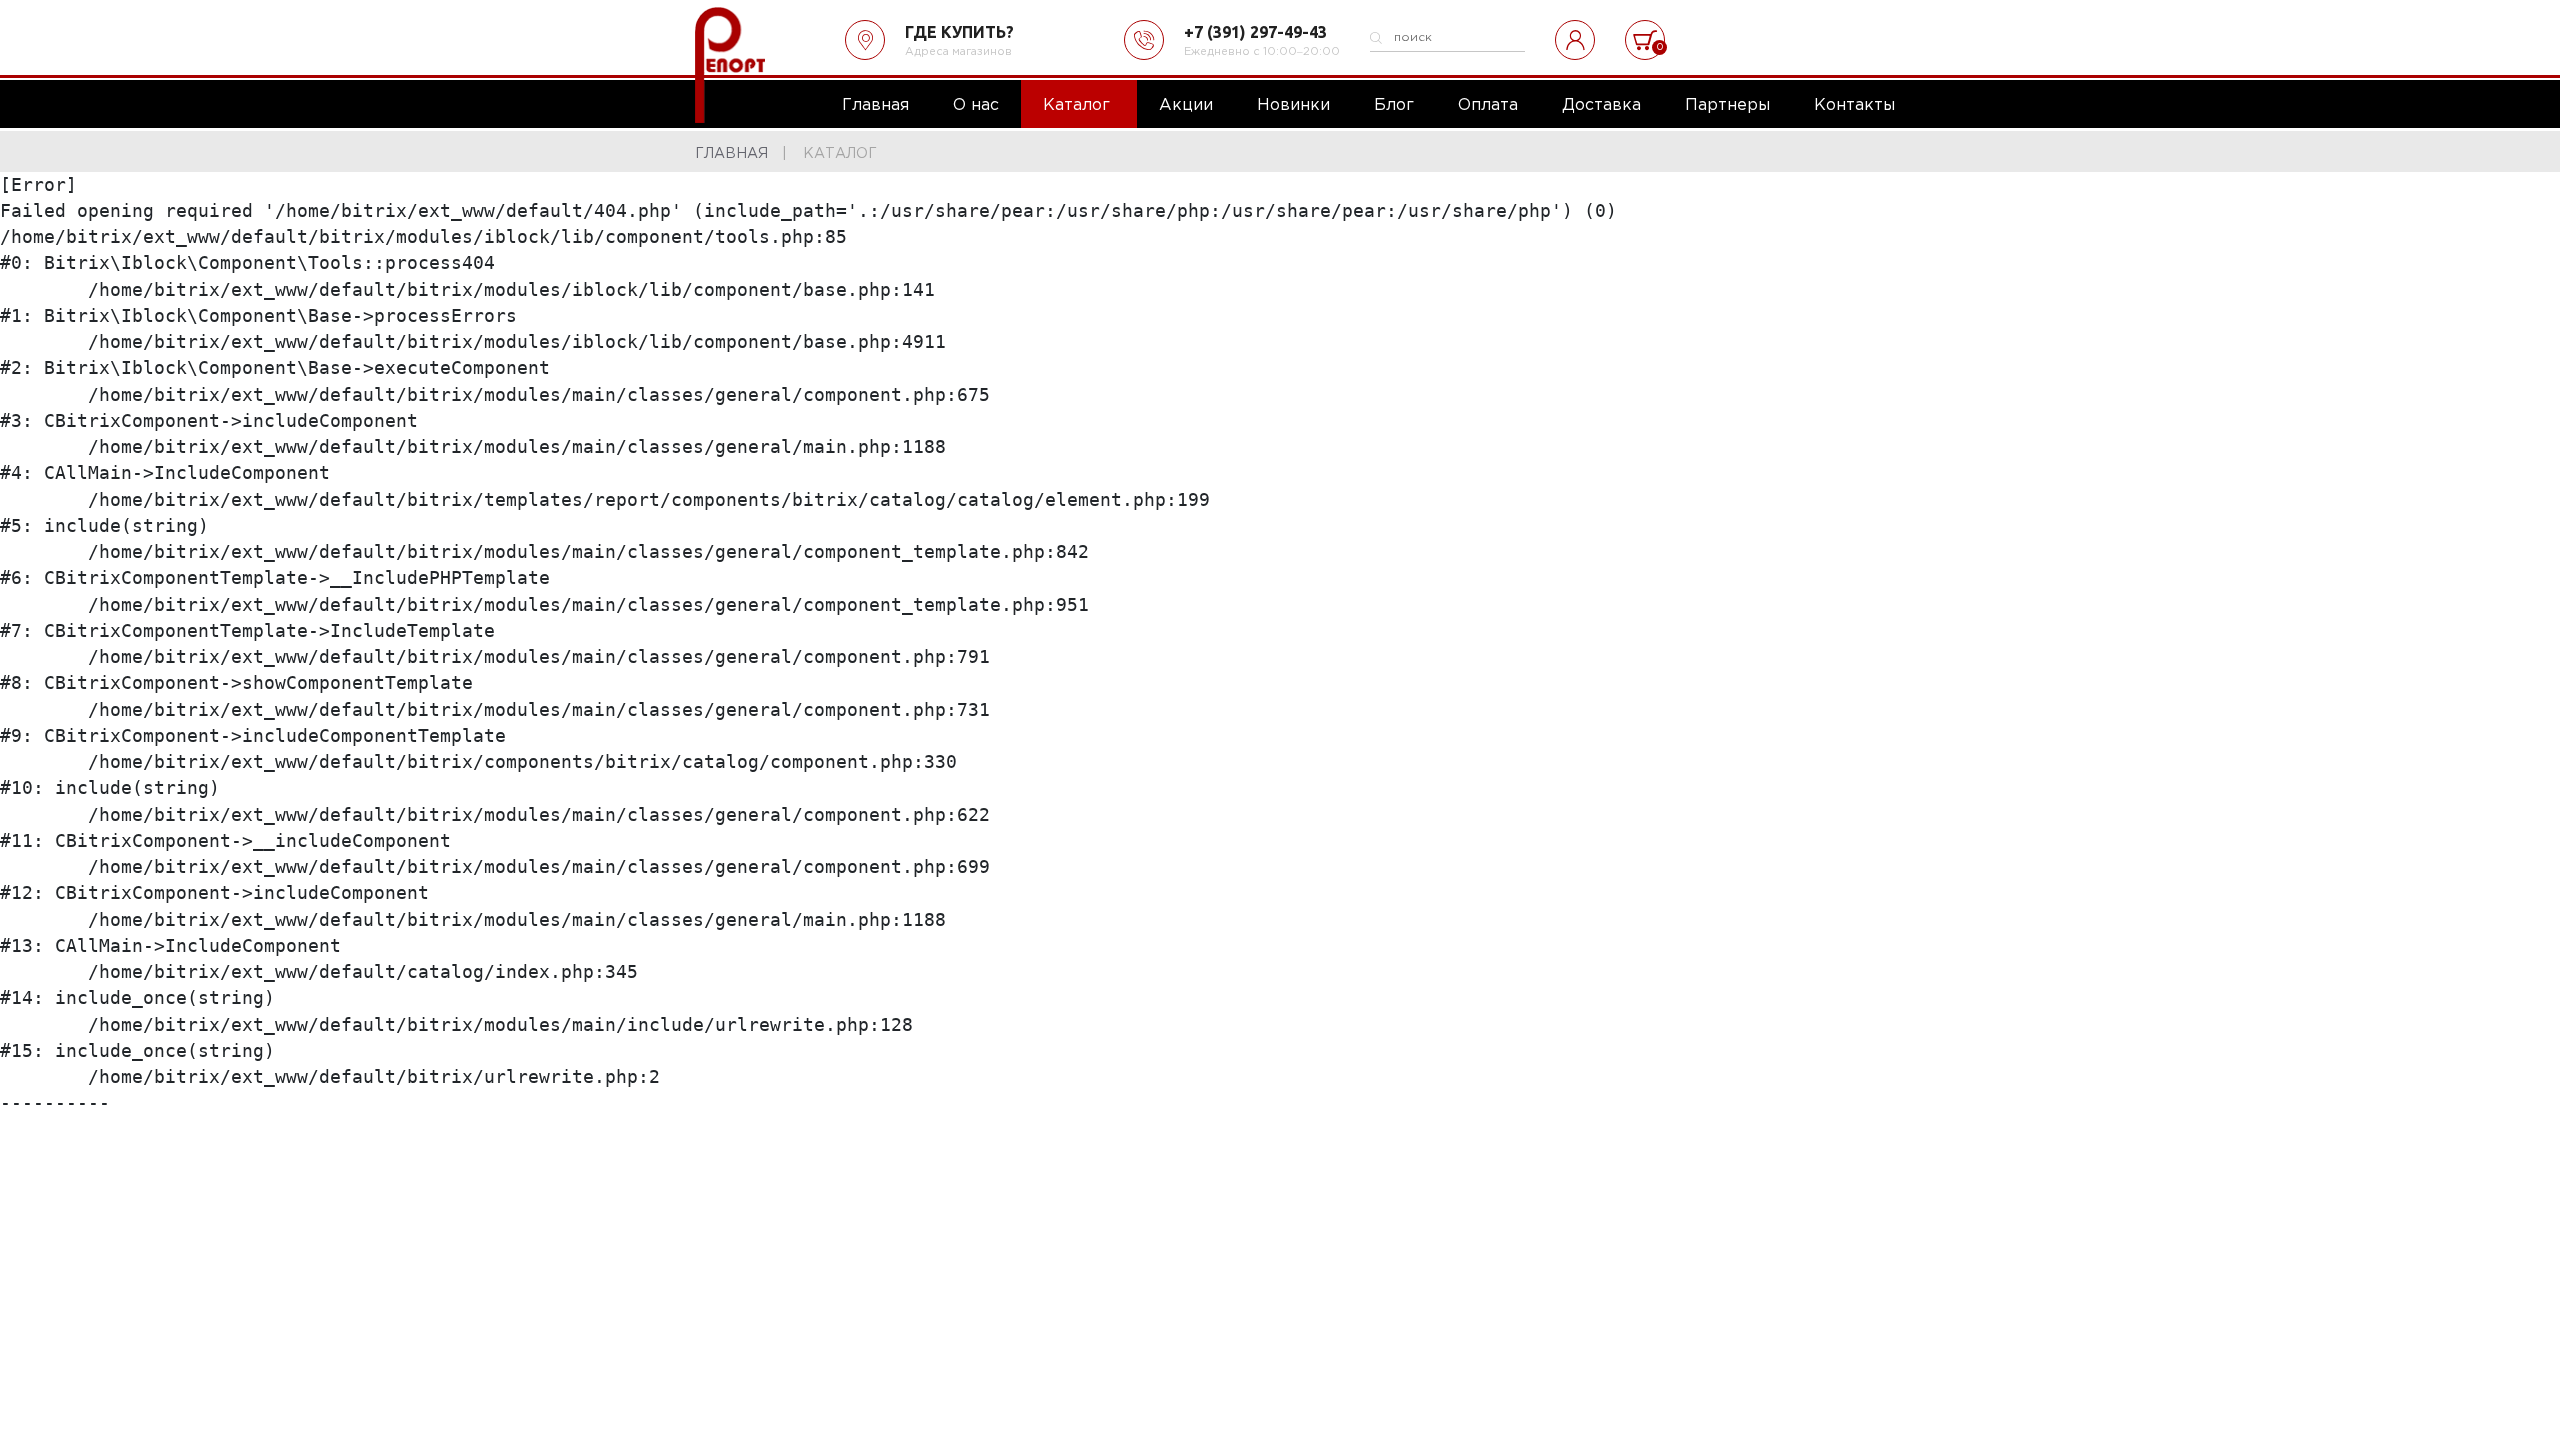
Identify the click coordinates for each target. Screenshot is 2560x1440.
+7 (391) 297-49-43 (1255, 32)
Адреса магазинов (958, 52)
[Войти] (1575, 40)
